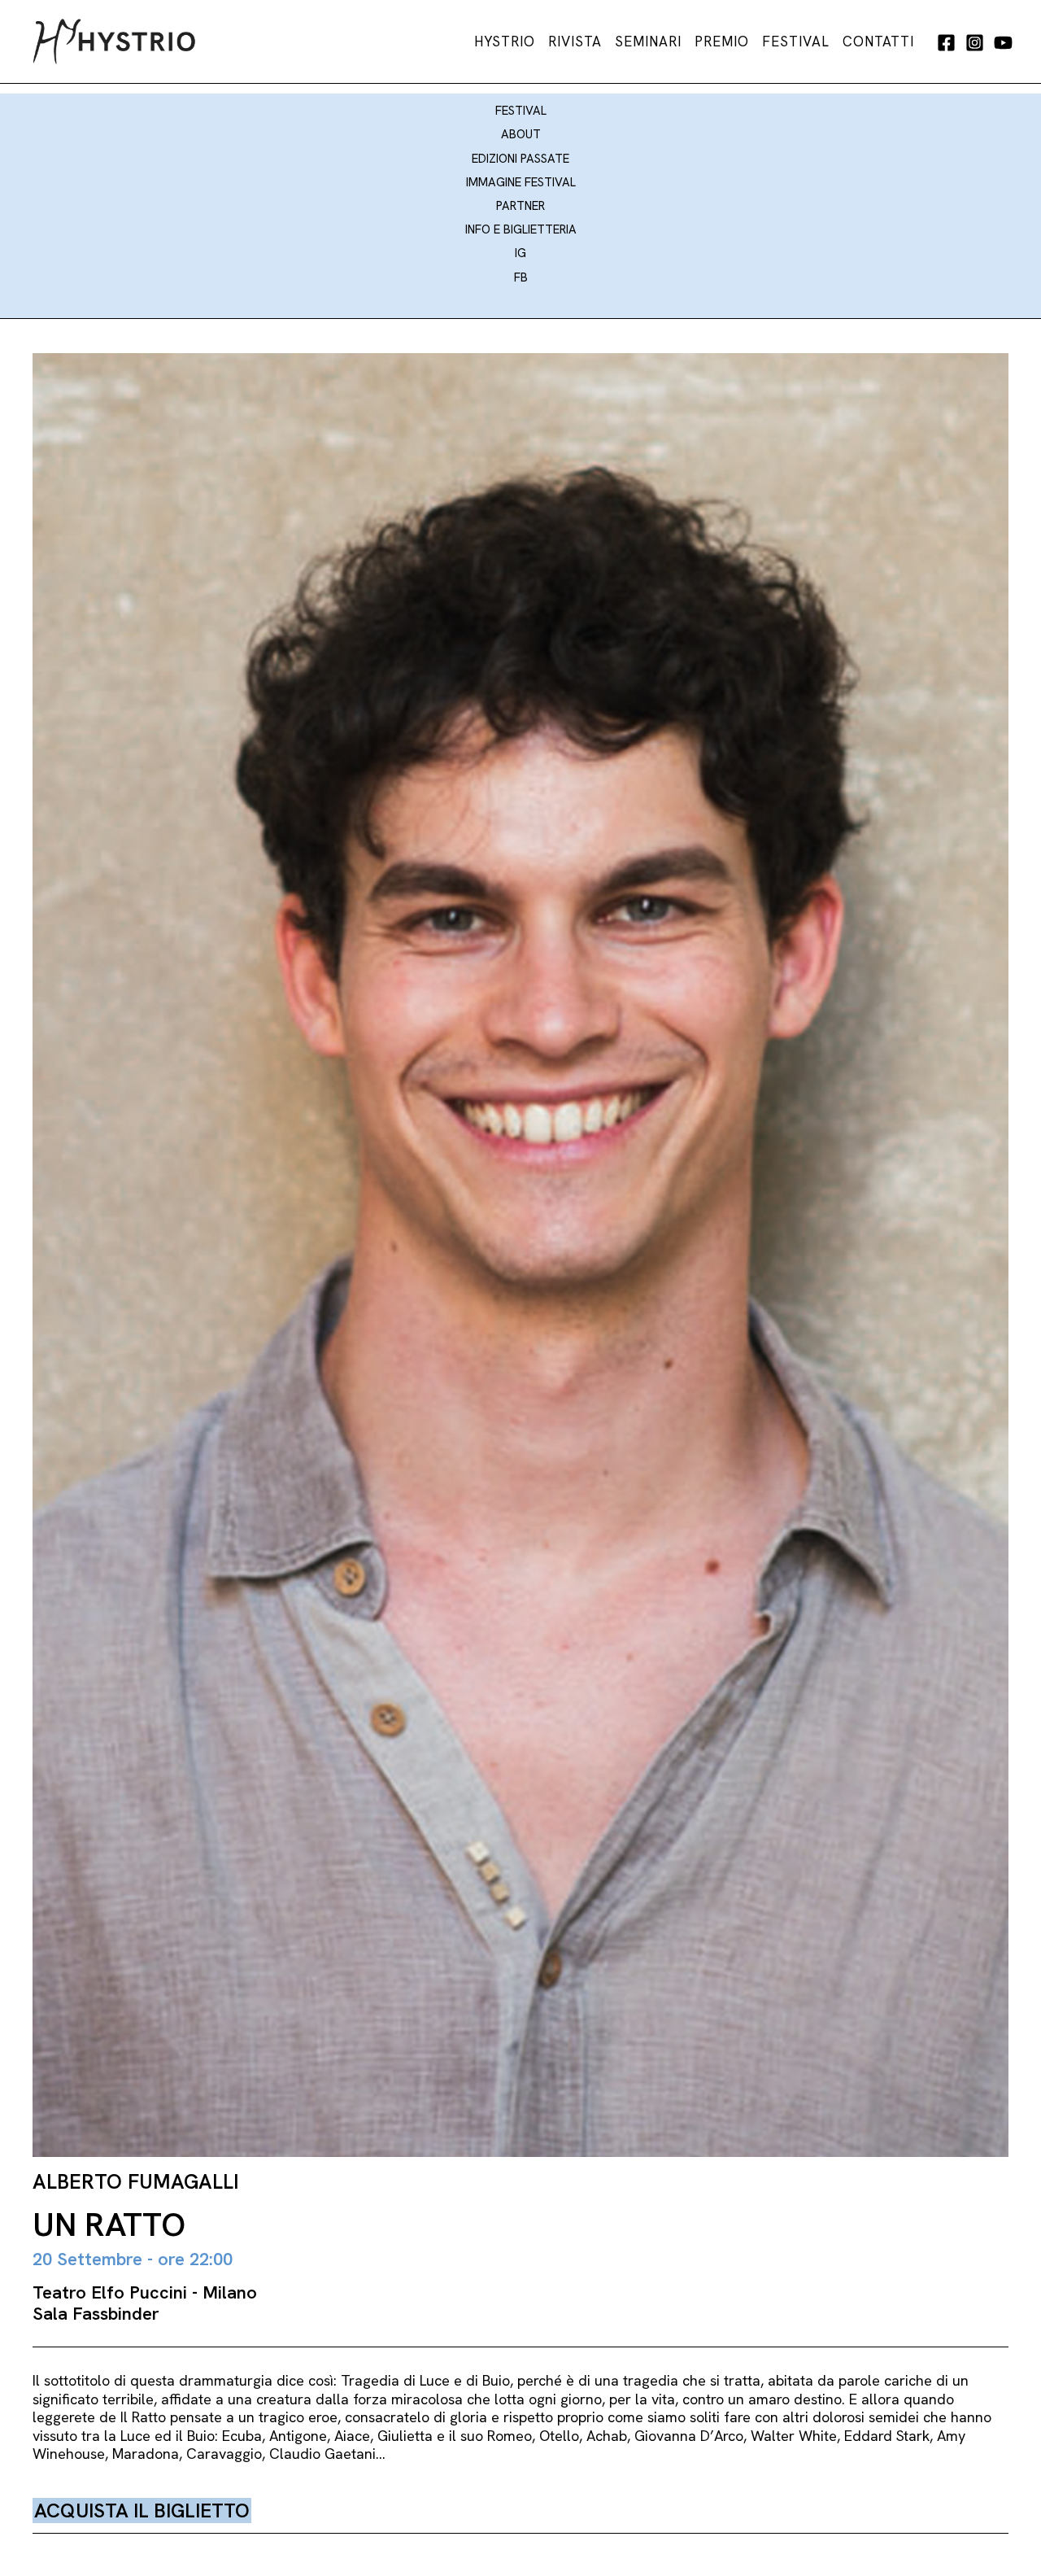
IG (520, 253)
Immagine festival (521, 182)
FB (521, 277)
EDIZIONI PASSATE (520, 159)
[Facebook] (946, 43)
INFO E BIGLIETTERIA (521, 229)
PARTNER (520, 206)
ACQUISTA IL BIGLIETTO (142, 2511)
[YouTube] (1003, 43)
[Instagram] (975, 43)
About (521, 134)
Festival (521, 111)
